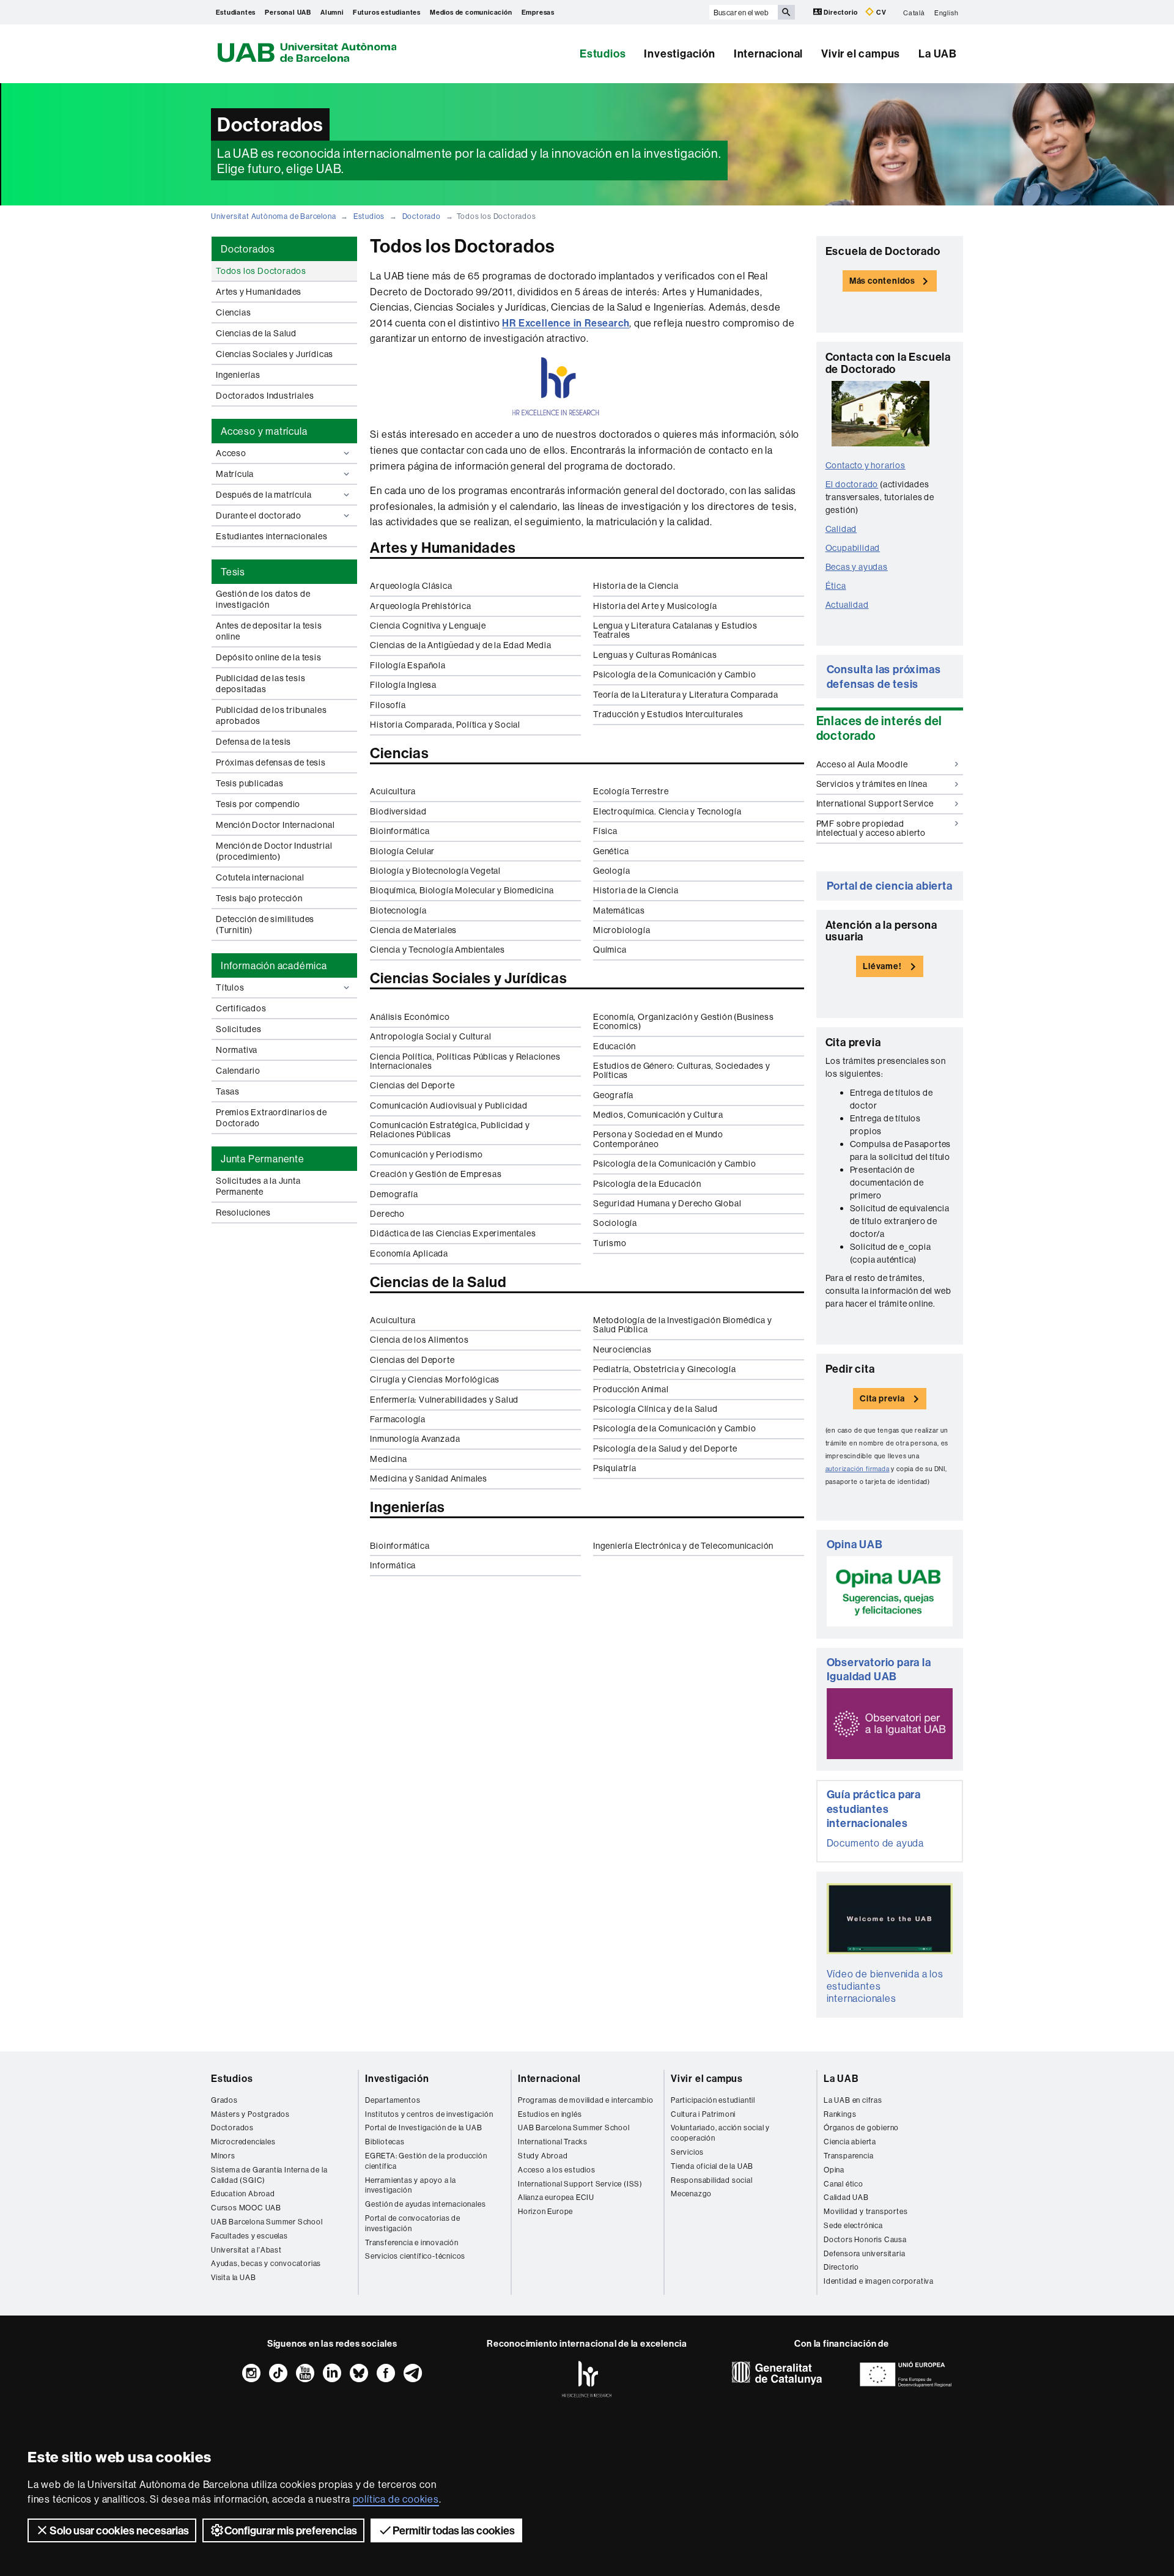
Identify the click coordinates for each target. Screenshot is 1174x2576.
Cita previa (882, 1398)
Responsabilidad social (712, 2180)
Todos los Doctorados (261, 271)
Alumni (332, 12)
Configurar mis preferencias (291, 2530)
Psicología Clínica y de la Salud (655, 1409)
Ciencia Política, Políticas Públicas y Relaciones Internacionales (465, 1061)
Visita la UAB (233, 2277)
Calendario (238, 1071)
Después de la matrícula (264, 495)
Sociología (615, 1223)
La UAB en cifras (853, 2100)
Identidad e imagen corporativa (879, 2281)
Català (914, 12)
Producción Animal (631, 1389)
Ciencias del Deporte (412, 1085)
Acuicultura (393, 791)
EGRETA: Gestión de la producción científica (426, 2161)
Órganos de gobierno (861, 2128)
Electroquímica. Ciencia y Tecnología (667, 811)
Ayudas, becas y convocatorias (266, 2263)
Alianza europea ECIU (556, 2197)
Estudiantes (236, 12)
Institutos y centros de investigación (429, 2114)
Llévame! (882, 966)
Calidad (841, 529)
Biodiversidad (398, 811)
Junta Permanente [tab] (263, 1159)
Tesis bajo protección (259, 898)
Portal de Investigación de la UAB (423, 2128)
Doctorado (422, 216)
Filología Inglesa (403, 685)
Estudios (603, 54)
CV (880, 12)
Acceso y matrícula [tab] (264, 431)
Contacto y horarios (866, 465)
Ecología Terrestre (631, 791)
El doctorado (852, 484)
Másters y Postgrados (250, 2114)
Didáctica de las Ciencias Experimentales (453, 1233)
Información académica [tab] (274, 965)
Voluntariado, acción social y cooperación (720, 2133)
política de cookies (396, 2499)
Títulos (230, 987)
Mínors (223, 2156)
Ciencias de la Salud (256, 333)
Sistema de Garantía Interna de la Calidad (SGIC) (269, 2175)
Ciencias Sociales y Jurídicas (275, 354)
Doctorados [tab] (248, 249)
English (947, 12)
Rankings (840, 2114)
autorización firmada (858, 1469)
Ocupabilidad (853, 548)
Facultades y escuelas (249, 2236)
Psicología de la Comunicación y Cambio (674, 674)
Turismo (610, 1243)
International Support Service (875, 803)
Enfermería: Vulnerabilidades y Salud (444, 1400)
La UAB (938, 54)
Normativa (237, 1050)
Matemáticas (619, 910)
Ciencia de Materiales (413, 930)
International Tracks (553, 2142)
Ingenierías (238, 375)
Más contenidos (882, 281)
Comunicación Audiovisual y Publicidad (449, 1105)
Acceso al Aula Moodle (862, 764)
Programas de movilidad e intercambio (586, 2100)
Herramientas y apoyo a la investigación (411, 2185)
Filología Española (408, 665)
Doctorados (232, 2128)
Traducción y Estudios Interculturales (668, 714)
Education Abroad (243, 2194)
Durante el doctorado (259, 515)
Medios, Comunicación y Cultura (658, 1115)
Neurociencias (622, 1349)
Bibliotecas (385, 2142)
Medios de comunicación (471, 12)
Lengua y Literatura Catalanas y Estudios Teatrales (675, 630)
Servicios (687, 2152)
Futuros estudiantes (387, 12)
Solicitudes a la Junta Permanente (258, 1186)
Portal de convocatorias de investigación (413, 2223)
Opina (834, 2170)
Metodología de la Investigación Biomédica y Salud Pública (682, 1325)
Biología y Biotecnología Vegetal (435, 871)
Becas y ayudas (857, 567)
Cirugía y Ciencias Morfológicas (435, 1379)
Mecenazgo (691, 2194)
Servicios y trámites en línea (872, 784)
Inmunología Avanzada (415, 1439)
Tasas (228, 1091)
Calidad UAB (846, 2197)
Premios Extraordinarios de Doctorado (271, 1118)
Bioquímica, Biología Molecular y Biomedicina (462, 890)
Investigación (679, 54)
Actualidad (847, 605)
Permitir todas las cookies (454, 2530)
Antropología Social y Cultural (430, 1036)
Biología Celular (402, 851)
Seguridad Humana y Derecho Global (667, 1203)
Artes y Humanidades (259, 292)
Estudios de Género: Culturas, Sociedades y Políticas (682, 1070)
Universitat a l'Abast (246, 2250)
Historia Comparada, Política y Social (445, 725)
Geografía (613, 1095)
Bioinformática (400, 831)
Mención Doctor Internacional (275, 825)
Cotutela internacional (260, 877)
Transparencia (848, 2156)
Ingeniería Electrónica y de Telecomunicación (683, 1546)
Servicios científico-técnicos (415, 2256)
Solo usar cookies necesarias (119, 2530)
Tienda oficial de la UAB (712, 2166)
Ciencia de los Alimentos (419, 1340)
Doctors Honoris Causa (865, 2239)
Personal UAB (288, 12)
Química (610, 950)
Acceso (231, 453)
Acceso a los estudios (557, 2170)
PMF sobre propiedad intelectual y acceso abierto (871, 828)
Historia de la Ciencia (636, 586)
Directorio (841, 12)
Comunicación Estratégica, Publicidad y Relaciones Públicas (450, 1130)
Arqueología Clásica (411, 586)
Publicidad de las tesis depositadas (260, 684)
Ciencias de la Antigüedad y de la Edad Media (460, 645)
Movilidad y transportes (866, 2211)
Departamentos (393, 2100)
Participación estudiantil (713, 2100)
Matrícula (235, 474)
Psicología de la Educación (647, 1184)
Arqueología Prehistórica (420, 606)
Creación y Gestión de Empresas (436, 1174)
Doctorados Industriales (265, 396)
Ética (836, 586)
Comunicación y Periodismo (426, 1154)
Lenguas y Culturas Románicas (655, 655)
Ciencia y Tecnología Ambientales (437, 950)
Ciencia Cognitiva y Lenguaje (428, 626)
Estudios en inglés (550, 2114)
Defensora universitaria (864, 2253)
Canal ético (844, 2184)
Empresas (538, 12)
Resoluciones (243, 1212)
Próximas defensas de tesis (271, 762)
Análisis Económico (410, 1017)
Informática (393, 1565)
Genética (611, 851)
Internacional (768, 54)
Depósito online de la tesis (269, 657)
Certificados (241, 1008)
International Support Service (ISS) (580, 2184)
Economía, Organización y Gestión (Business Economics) (684, 1021)
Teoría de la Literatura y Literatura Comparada (686, 695)
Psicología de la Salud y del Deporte (665, 1449)
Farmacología (398, 1419)
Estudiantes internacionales (272, 536)
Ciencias (233, 312)
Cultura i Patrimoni (703, 2114)
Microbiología (622, 930)
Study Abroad (543, 2156)
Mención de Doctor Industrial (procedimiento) (274, 851)
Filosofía (388, 705)
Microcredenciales (243, 2142)
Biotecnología (398, 910)
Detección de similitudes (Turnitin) (265, 924)
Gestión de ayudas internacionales (425, 2204)
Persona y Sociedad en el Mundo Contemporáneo (658, 1139)
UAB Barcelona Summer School (267, 2222)
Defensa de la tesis (253, 742)
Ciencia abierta (850, 2142)
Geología (611, 871)
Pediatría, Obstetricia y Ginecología (665, 1369)
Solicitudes (239, 1029)
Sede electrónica (853, 2225)
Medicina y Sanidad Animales (429, 1478)
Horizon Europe (545, 2211)
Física (605, 831)
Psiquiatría (615, 1468)
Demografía (394, 1194)
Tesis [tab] (233, 572)
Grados (224, 2100)
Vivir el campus (861, 54)
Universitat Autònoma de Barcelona (273, 216)
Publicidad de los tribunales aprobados (271, 715)
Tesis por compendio (258, 804)
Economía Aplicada (409, 1253)
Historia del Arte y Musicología (655, 606)
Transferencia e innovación (412, 2242)
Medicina (388, 1459)
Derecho (387, 1214)
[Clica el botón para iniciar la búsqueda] (786, 12)
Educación (615, 1046)
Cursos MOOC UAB (246, 2208)
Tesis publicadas (250, 783)
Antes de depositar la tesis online (269, 631)
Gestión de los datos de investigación (263, 599)
